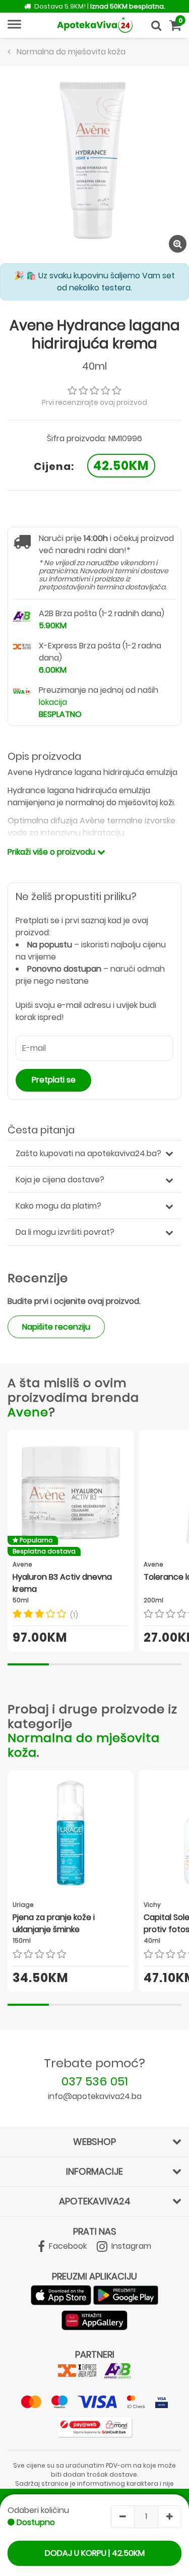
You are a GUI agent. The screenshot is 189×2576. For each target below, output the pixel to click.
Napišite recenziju (56, 1327)
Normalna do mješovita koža (84, 1745)
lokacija (53, 702)
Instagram (130, 2246)
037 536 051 (95, 2081)
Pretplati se (54, 1080)
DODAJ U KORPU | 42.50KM (95, 2553)
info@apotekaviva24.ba (95, 2096)
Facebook (67, 2246)
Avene (28, 1412)
